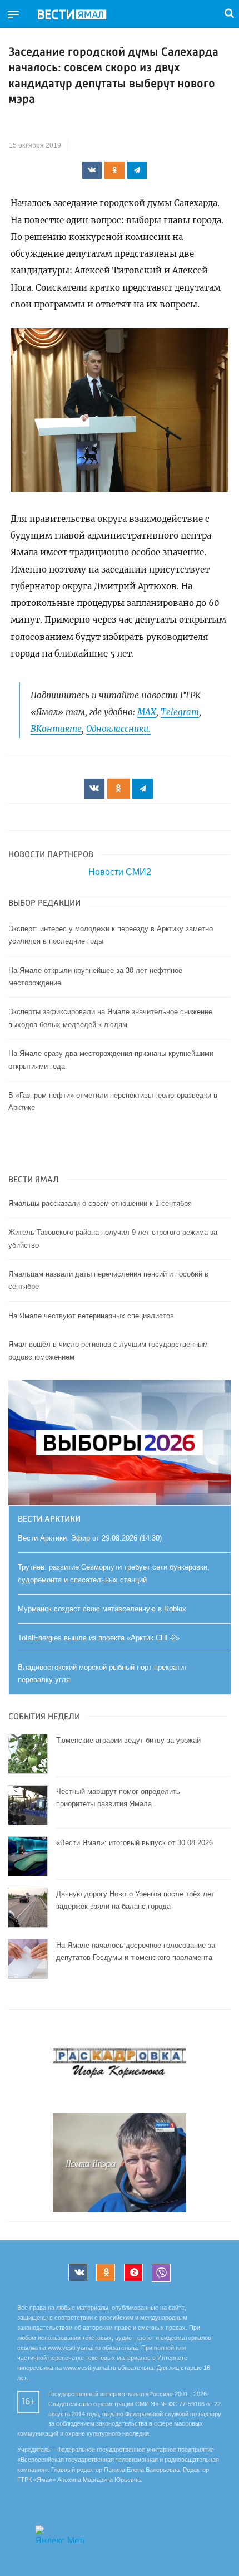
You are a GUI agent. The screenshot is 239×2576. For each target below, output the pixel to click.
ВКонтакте (56, 729)
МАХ (147, 712)
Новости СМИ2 (120, 872)
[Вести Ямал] (81, 15)
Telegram (180, 712)
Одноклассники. (118, 729)
